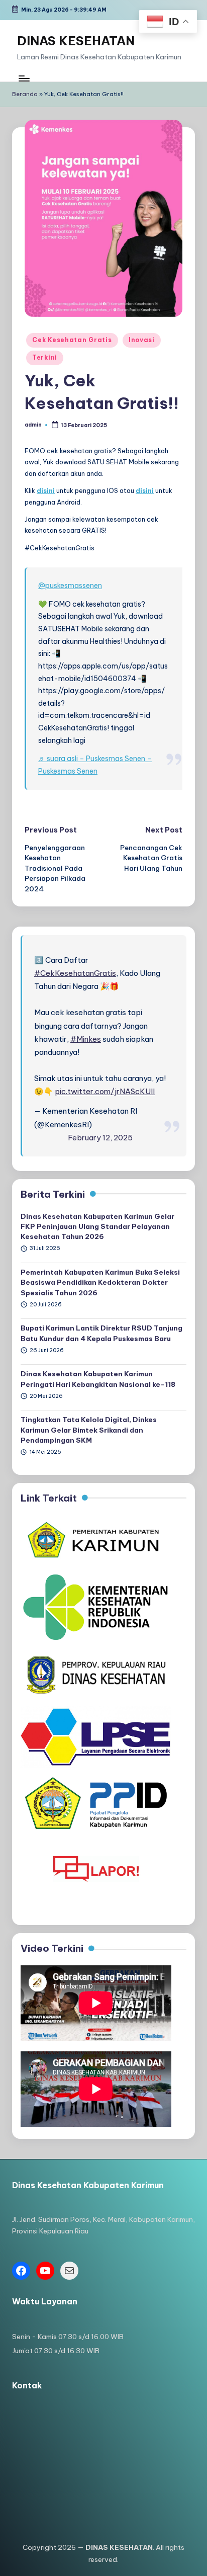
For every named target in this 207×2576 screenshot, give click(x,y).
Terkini (45, 357)
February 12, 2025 (100, 1138)
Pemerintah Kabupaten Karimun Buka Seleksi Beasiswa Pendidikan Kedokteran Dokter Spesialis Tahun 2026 (100, 1282)
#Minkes (86, 1039)
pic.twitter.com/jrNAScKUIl (105, 1091)
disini (46, 490)
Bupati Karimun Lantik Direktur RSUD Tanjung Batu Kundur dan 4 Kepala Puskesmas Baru (101, 1333)
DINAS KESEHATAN (76, 41)
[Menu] (24, 79)
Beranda (25, 94)
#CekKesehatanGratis (75, 973)
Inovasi (142, 340)
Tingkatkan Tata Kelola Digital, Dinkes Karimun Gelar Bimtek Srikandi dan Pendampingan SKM (89, 1430)
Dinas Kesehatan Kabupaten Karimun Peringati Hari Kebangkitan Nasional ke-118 (98, 1379)
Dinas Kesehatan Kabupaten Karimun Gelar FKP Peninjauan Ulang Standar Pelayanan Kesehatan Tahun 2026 (97, 1227)
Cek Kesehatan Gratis (72, 340)
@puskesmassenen (70, 586)
